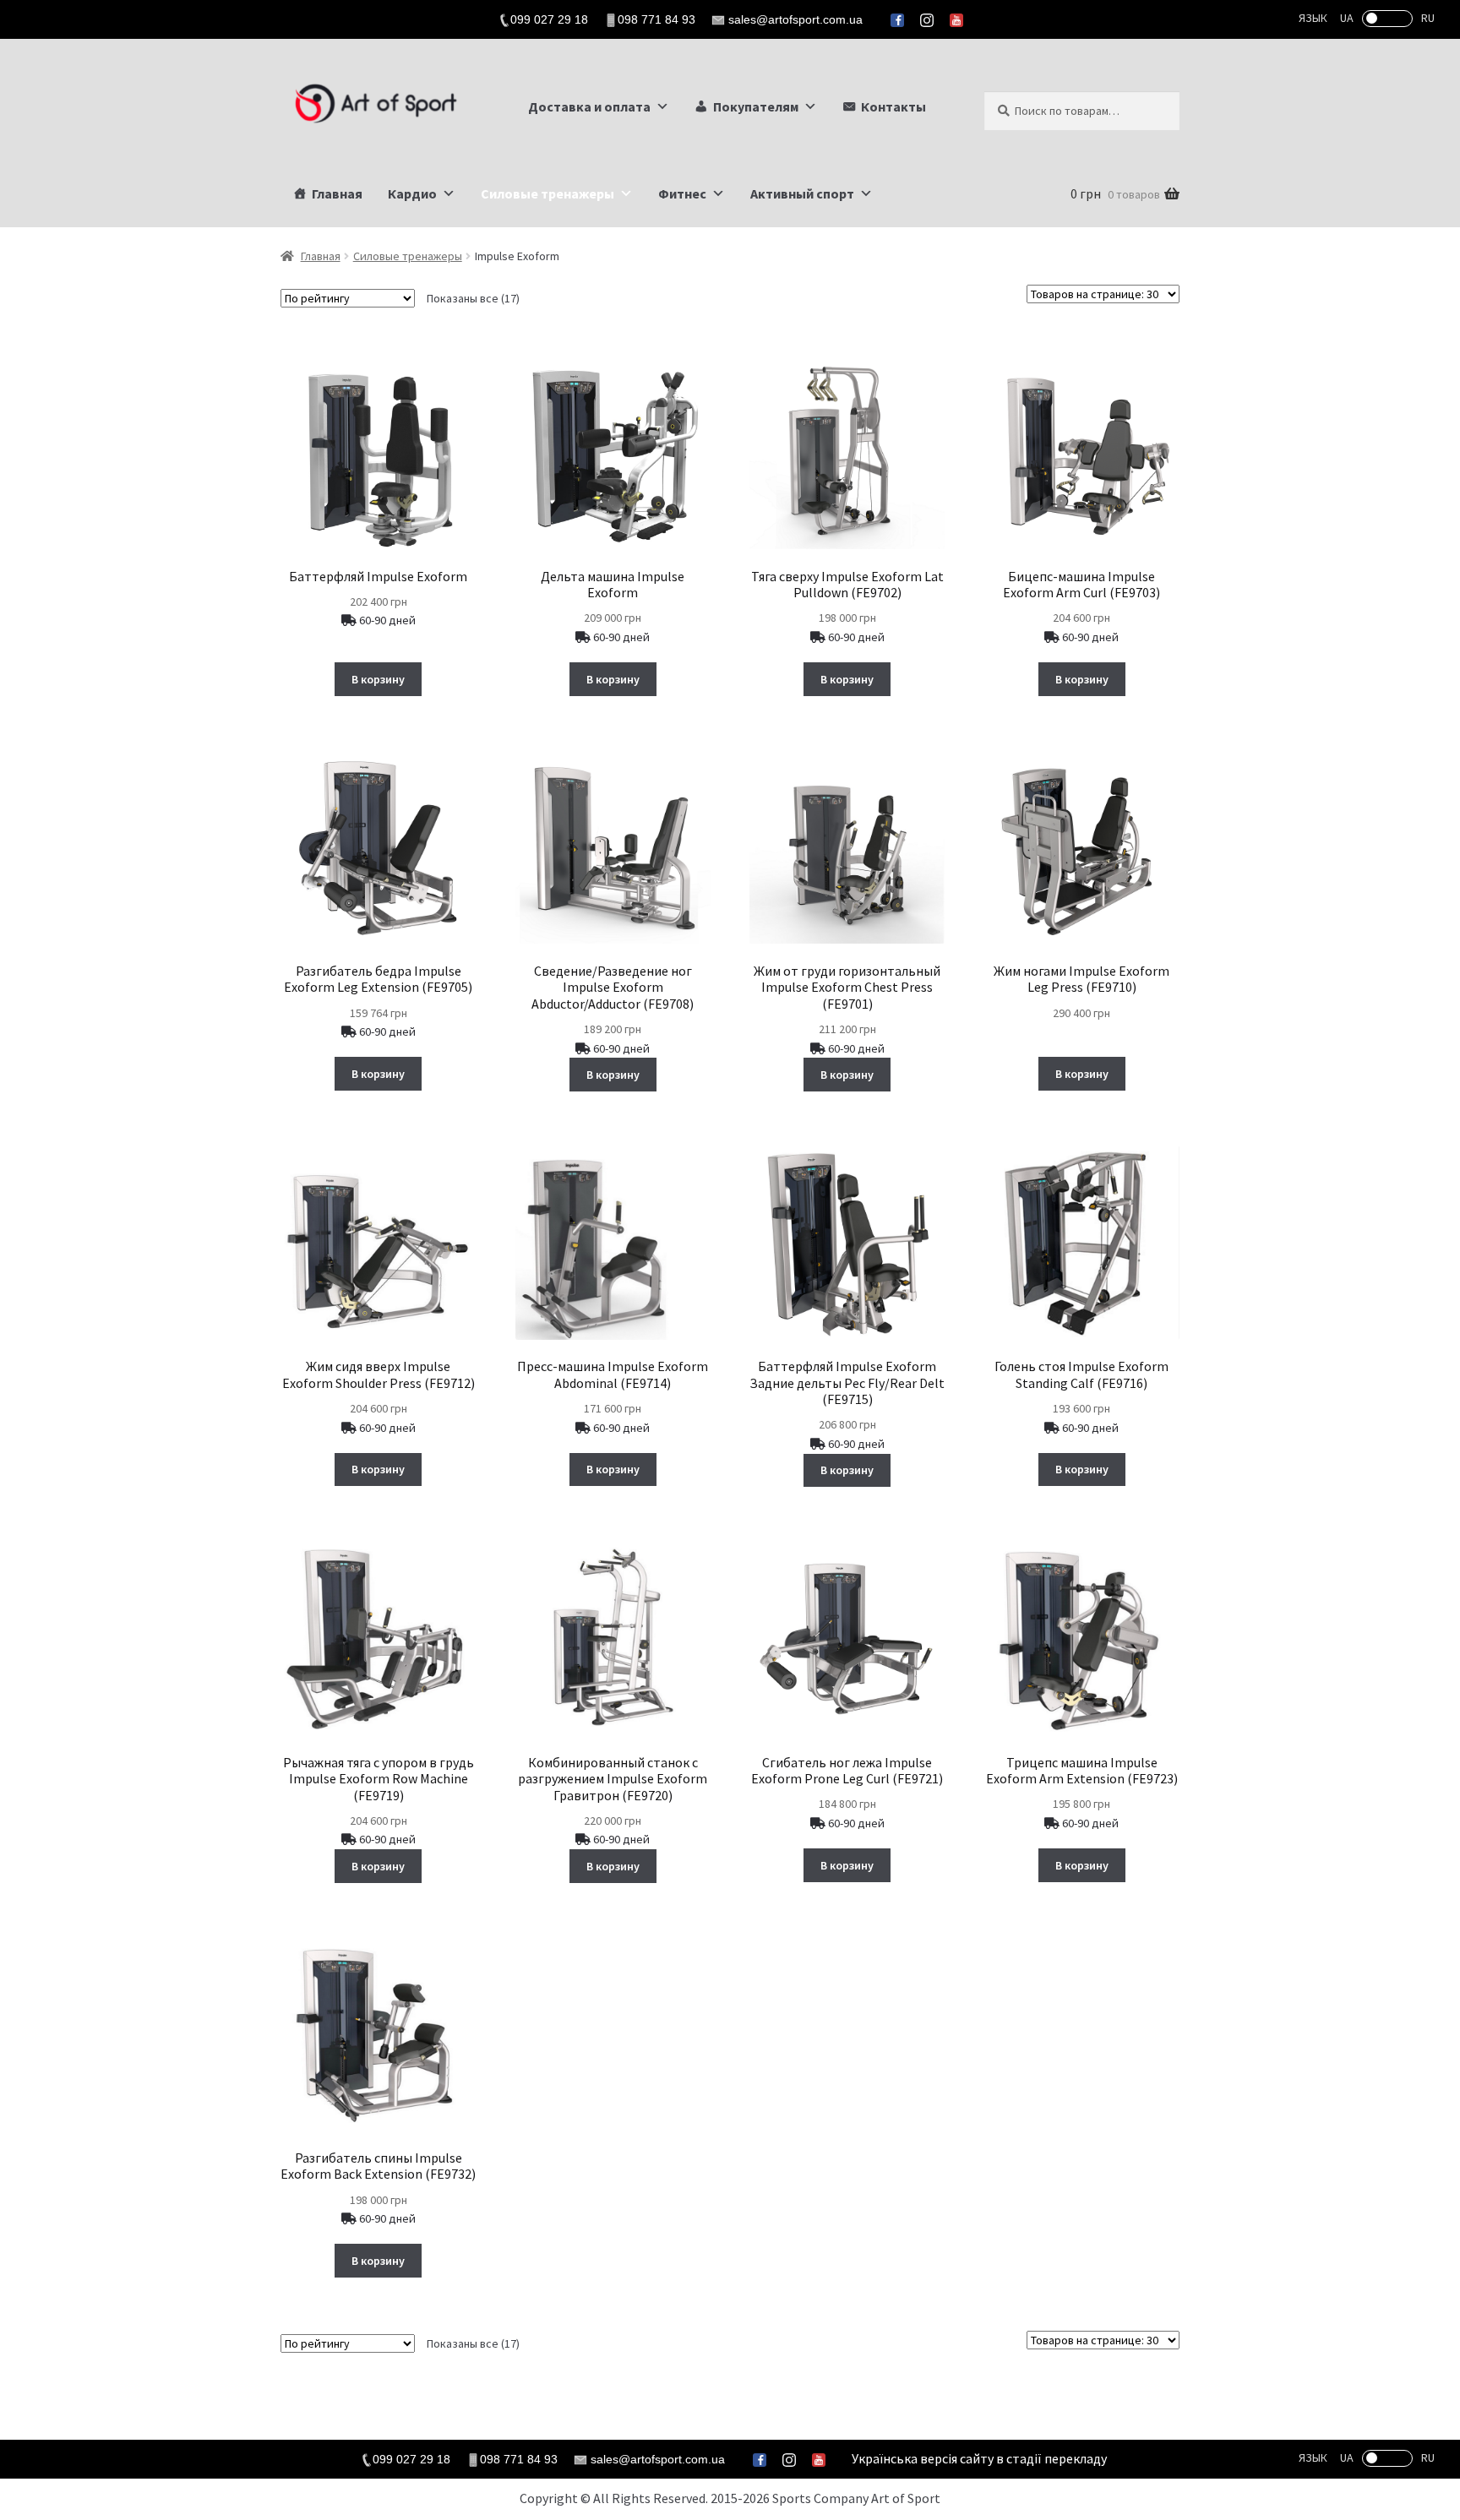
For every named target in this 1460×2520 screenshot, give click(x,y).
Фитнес (682, 193)
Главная (337, 193)
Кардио (412, 193)
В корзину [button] (378, 679)
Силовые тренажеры (547, 193)
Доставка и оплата (589, 106)
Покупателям (756, 106)
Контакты (893, 106)
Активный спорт (802, 193)
